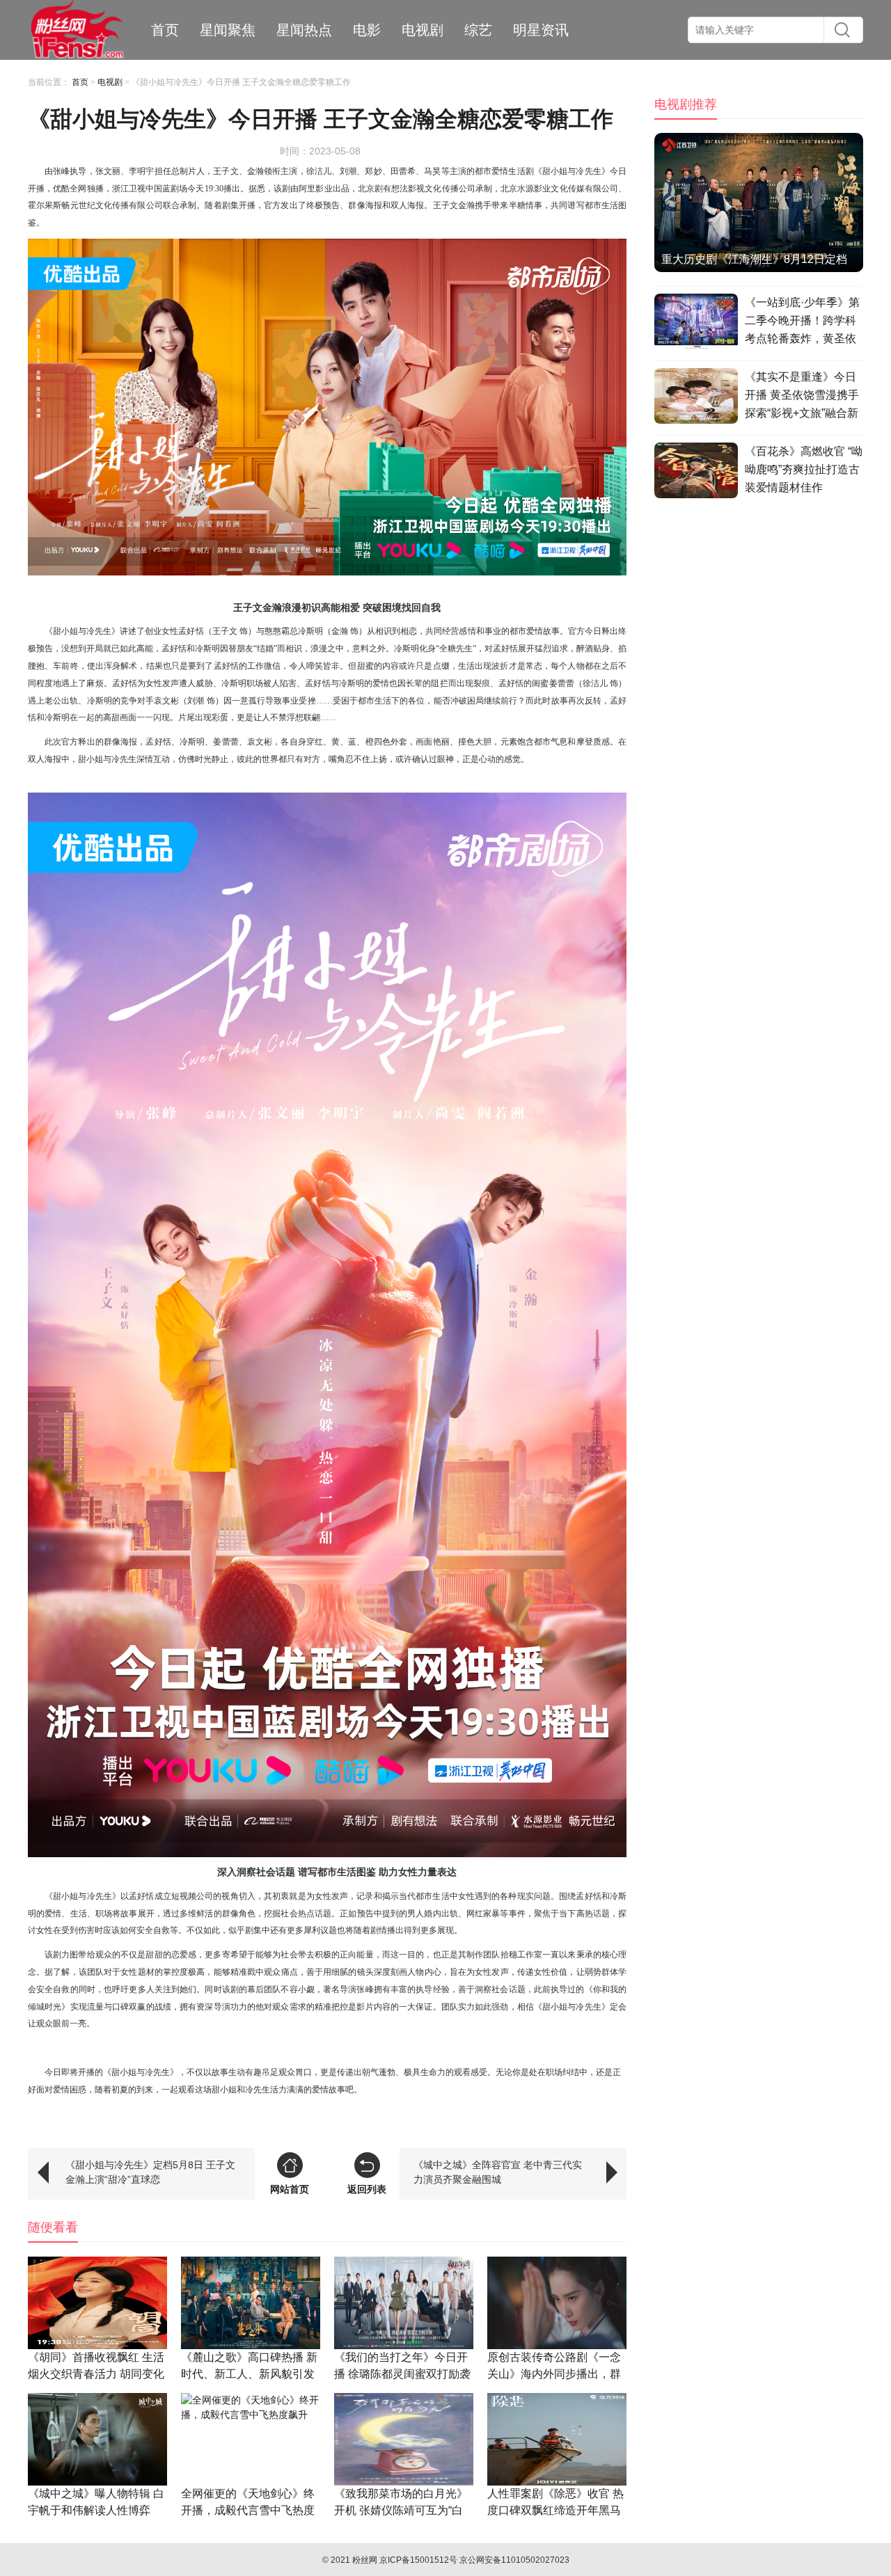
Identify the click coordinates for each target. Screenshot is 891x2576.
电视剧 (423, 30)
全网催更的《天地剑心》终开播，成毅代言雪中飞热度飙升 (248, 2510)
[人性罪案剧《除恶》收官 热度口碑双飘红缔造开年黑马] (557, 2439)
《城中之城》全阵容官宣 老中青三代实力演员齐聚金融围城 (498, 2172)
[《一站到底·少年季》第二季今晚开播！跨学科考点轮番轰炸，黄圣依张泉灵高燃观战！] (696, 324)
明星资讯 (541, 30)
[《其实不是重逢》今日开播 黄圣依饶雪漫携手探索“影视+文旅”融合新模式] (696, 398)
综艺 (478, 30)
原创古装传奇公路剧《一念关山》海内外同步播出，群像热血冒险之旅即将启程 (554, 2374)
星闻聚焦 (228, 30)
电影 (367, 30)
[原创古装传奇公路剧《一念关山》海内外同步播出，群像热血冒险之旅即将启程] (557, 2303)
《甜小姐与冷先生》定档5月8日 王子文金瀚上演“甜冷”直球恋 (150, 2172)
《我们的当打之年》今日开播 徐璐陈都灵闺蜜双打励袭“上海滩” (402, 2374)
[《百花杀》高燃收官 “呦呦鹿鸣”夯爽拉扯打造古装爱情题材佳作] (696, 472)
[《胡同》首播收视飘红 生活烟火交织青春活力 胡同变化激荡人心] (97, 2303)
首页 (165, 30)
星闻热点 (304, 30)
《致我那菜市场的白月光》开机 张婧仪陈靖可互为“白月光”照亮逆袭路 (401, 2510)
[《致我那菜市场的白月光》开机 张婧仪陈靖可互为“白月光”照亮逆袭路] (404, 2439)
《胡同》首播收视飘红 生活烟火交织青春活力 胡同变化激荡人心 (96, 2374)
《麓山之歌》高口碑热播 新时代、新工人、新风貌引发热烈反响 (249, 2374)
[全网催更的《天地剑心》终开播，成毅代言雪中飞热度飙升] (251, 2439)
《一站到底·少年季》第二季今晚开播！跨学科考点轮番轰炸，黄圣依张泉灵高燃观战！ (802, 323)
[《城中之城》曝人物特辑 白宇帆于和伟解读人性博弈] (97, 2439)
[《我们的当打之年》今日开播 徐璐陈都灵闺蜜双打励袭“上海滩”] (404, 2303)
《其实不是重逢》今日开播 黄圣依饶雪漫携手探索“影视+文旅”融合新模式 (802, 397)
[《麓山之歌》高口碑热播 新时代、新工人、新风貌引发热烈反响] (251, 2303)
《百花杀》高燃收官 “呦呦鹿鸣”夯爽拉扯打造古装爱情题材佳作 (804, 469)
